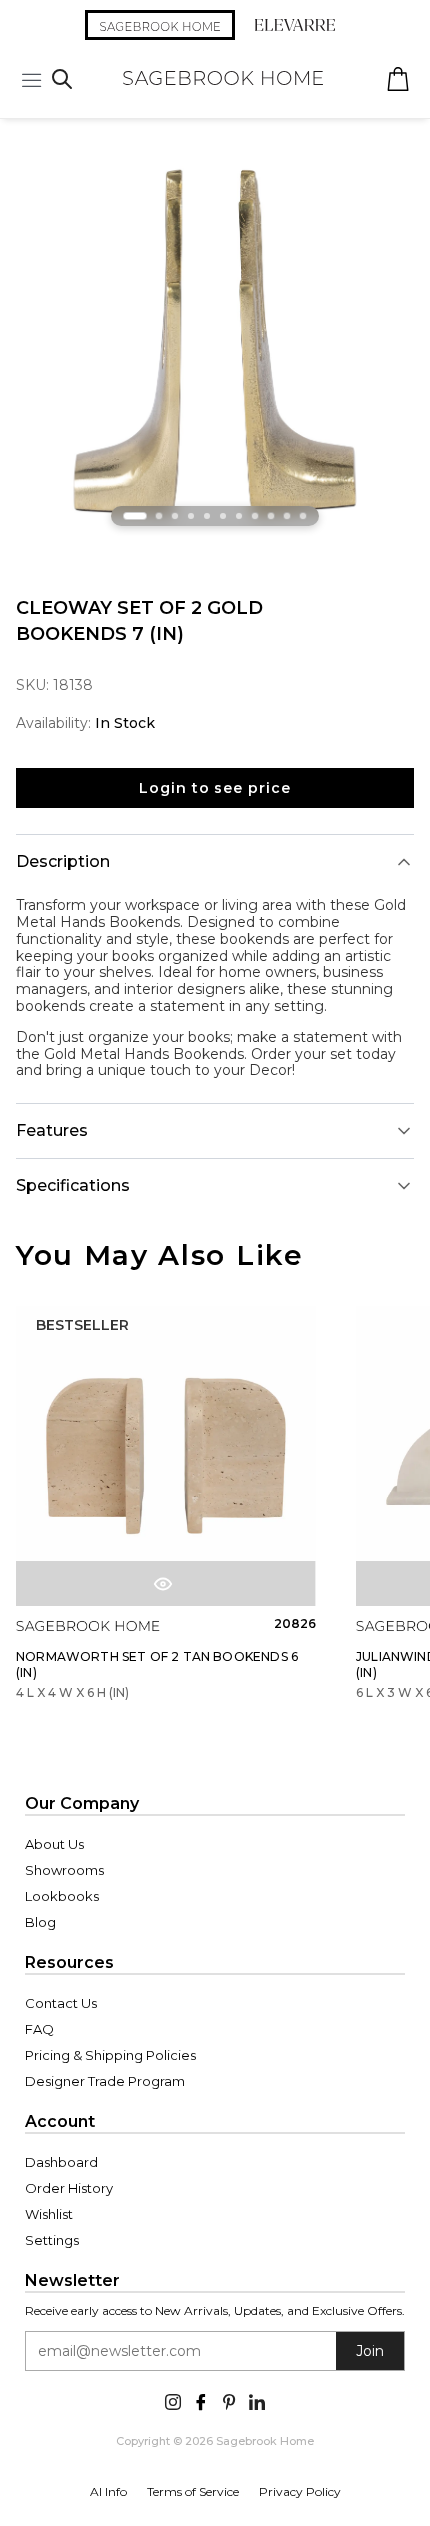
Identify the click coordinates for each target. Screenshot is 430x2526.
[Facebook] (201, 2400)
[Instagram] (173, 2400)
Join (370, 2351)
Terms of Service (193, 2491)
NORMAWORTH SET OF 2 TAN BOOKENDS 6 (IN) (157, 1664)
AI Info (108, 2491)
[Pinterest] (229, 2400)
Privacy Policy (300, 2491)
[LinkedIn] (257, 2400)
